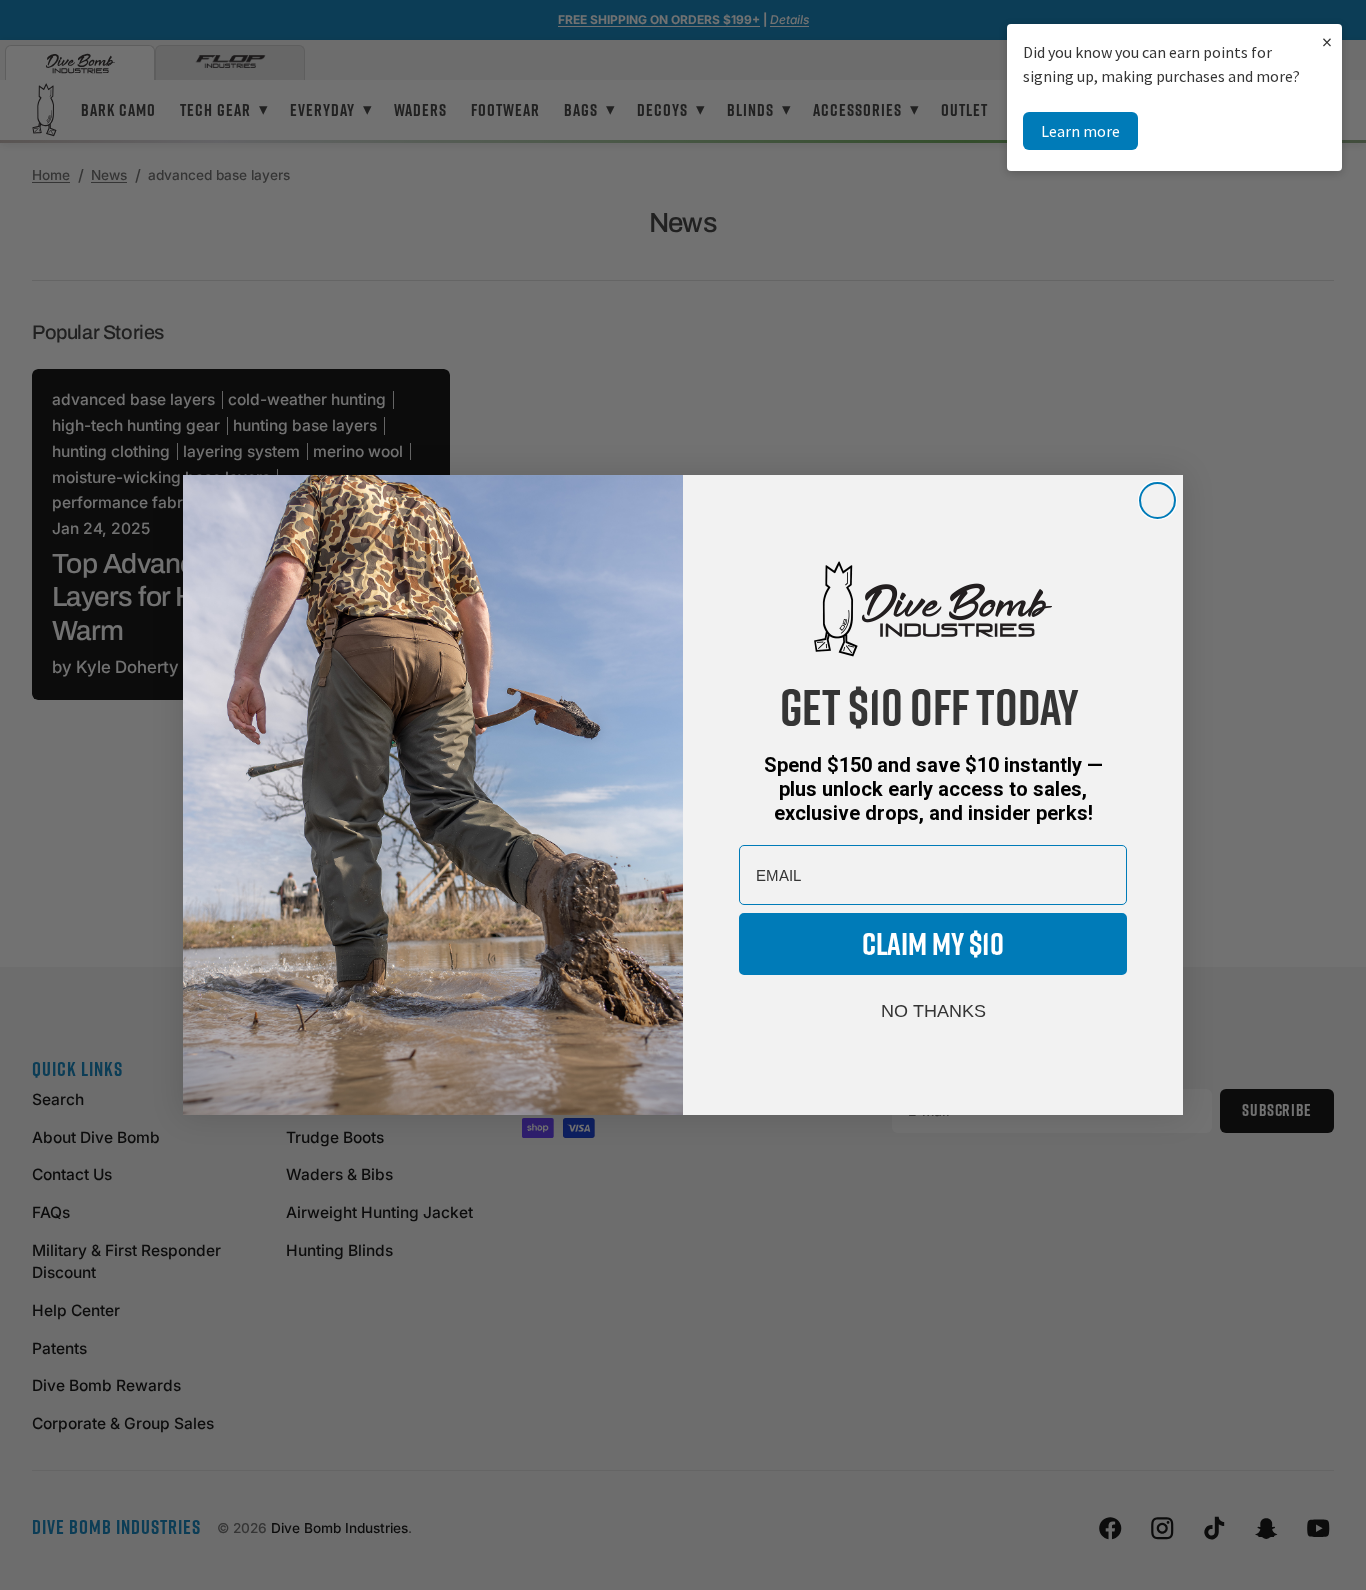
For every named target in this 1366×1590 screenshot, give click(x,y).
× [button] (1327, 41)
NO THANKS (933, 1011)
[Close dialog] (1157, 500)
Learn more (1080, 131)
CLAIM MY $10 (933, 943)
